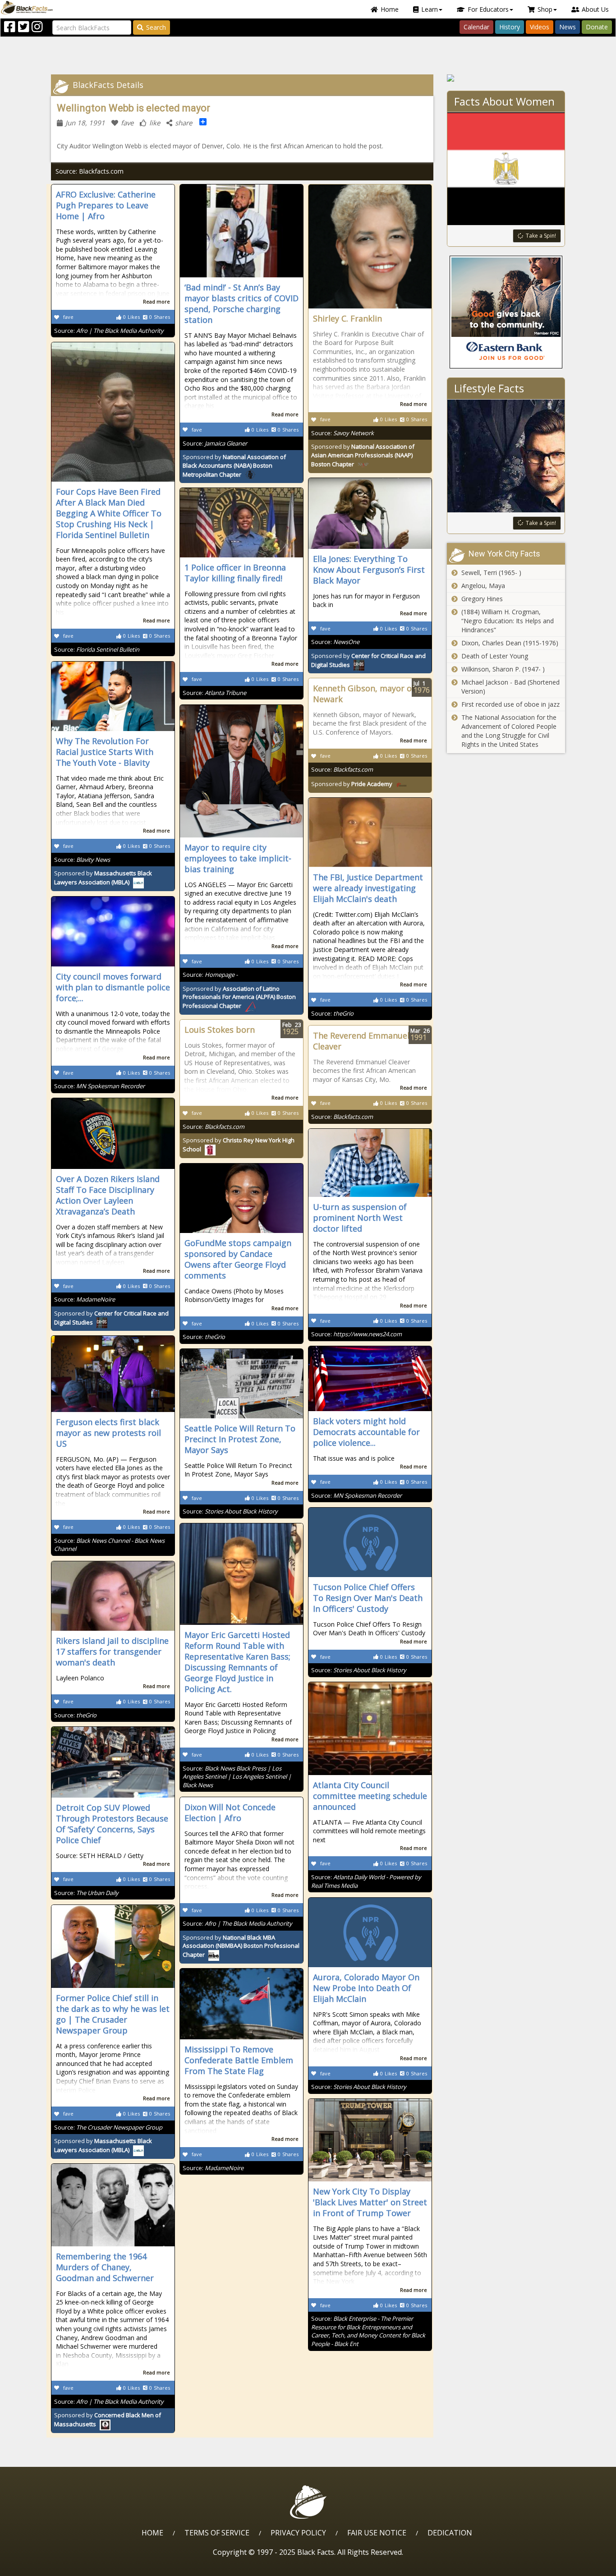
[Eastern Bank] (506, 312)
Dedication (450, 2533)
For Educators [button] (488, 9)
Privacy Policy (298, 2533)
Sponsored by (234, 466)
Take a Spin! (541, 236)
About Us (595, 9)
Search (156, 27)
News (568, 27)
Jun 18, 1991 (85, 123)
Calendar (476, 27)
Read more (156, 301)
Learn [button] (430, 9)
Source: (109, 331)
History (510, 27)
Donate (597, 27)
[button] (46, 2566)
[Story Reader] (506, 78)
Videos (540, 27)
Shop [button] (545, 9)
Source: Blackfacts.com (90, 171)
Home (390, 9)
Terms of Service (217, 2533)
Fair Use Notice (377, 2533)
